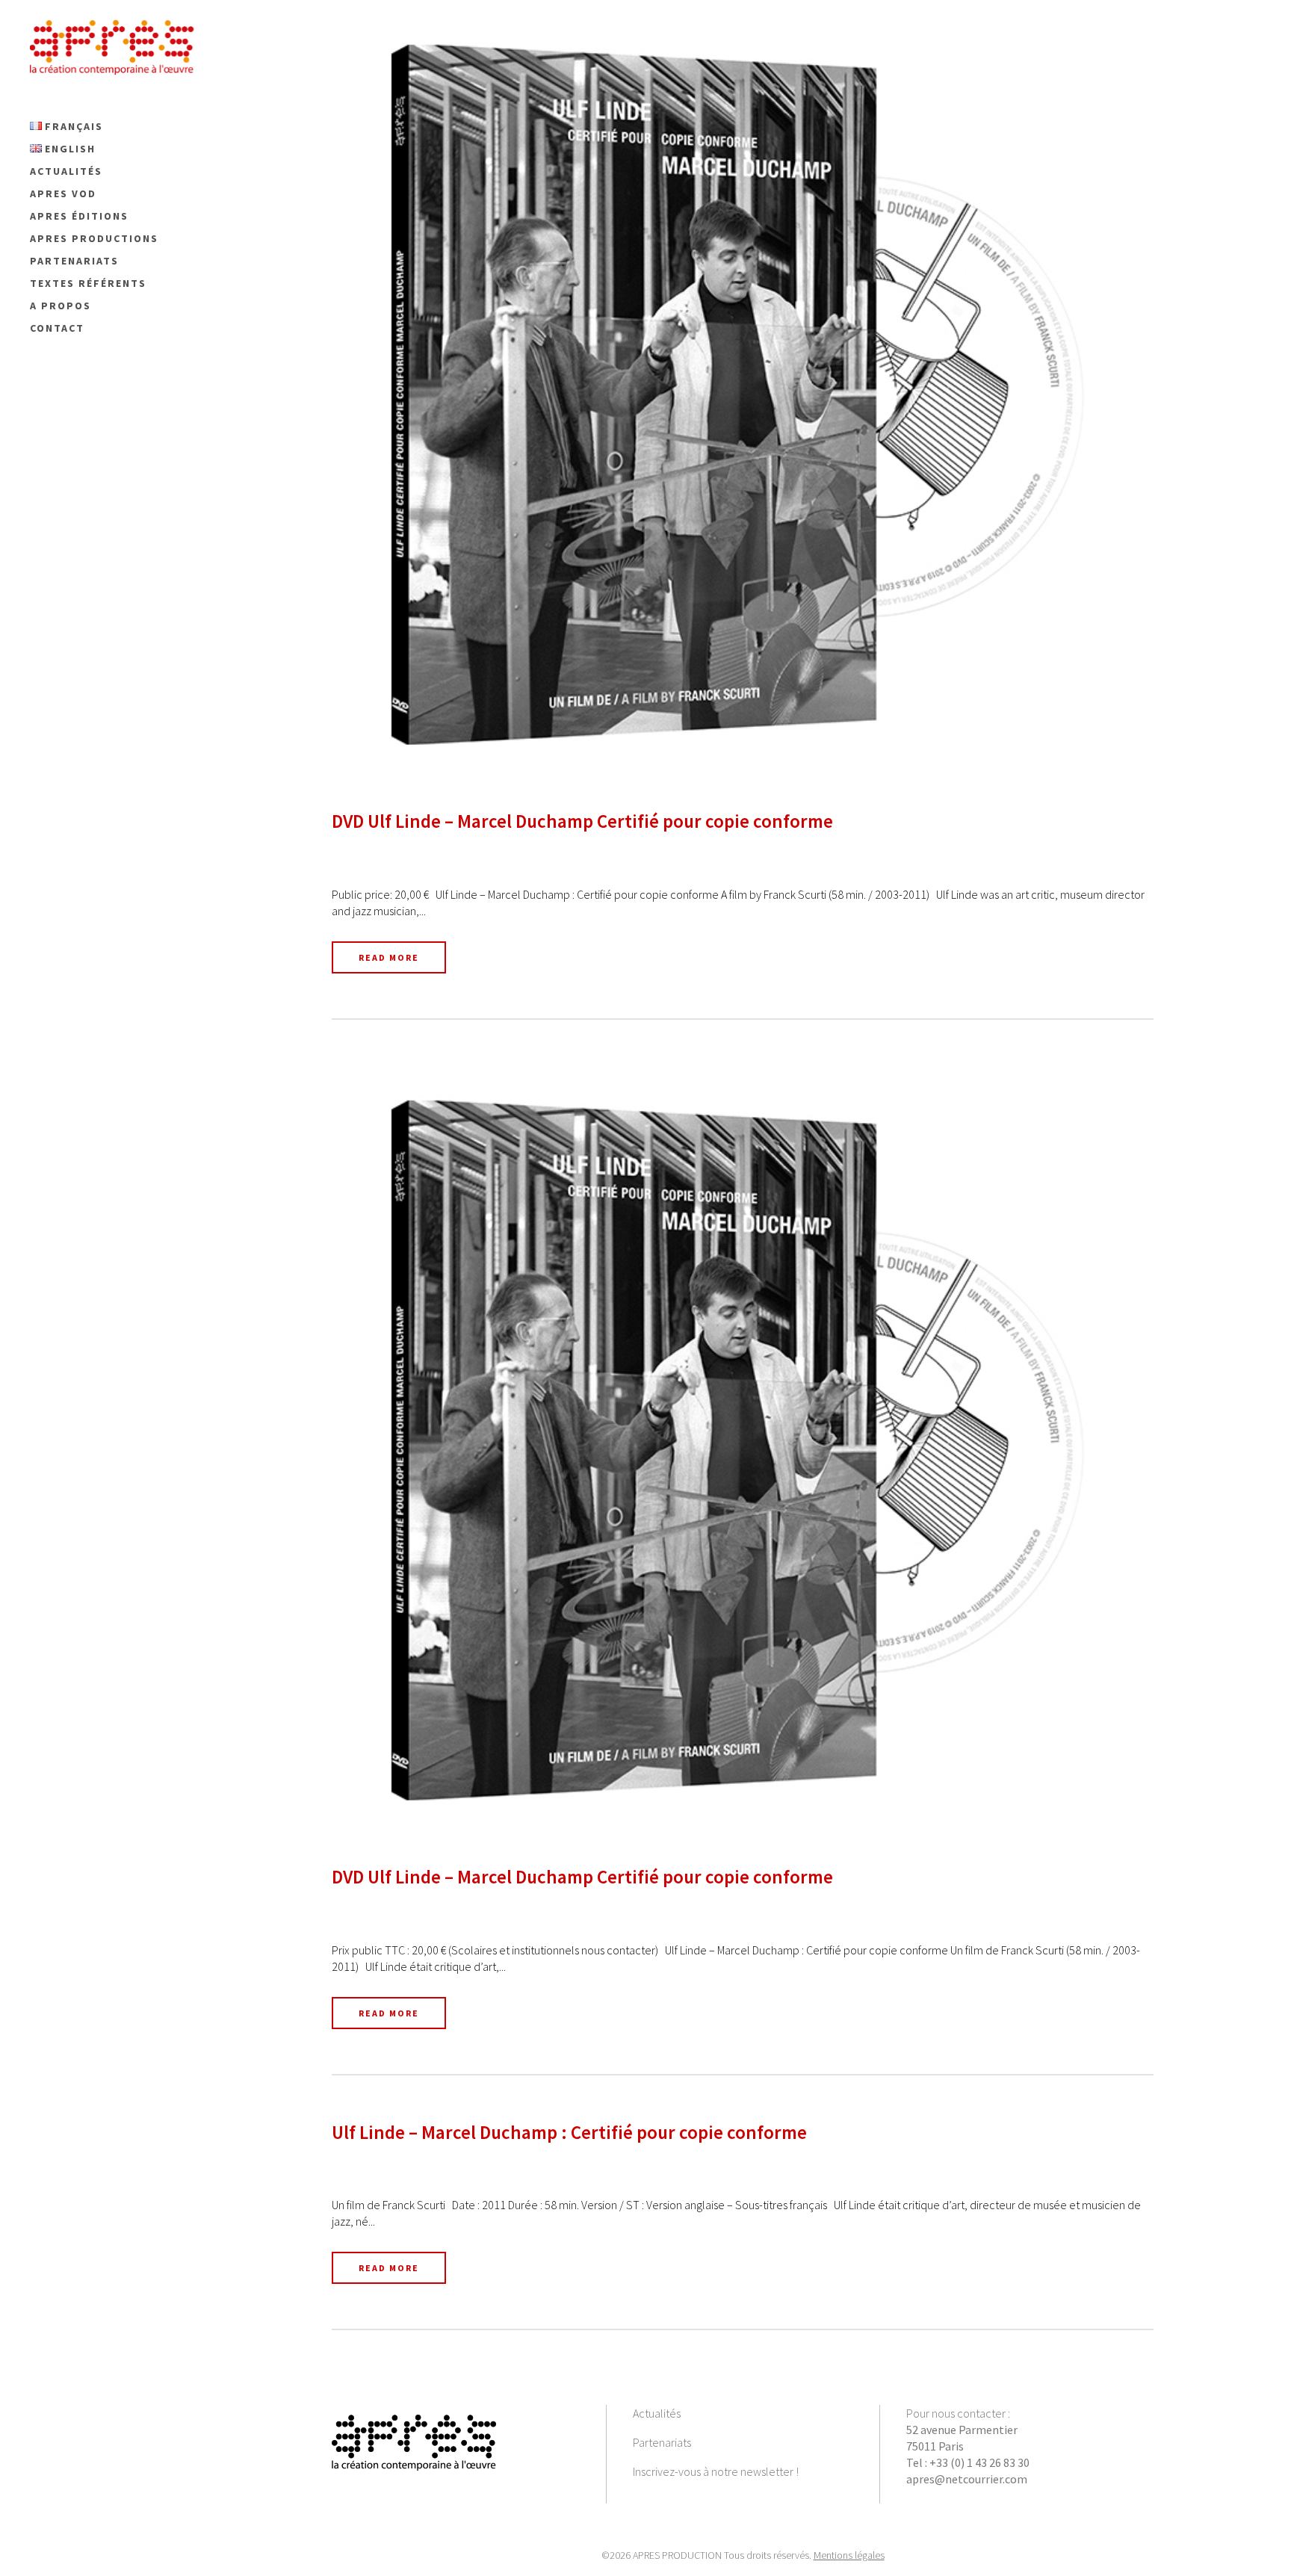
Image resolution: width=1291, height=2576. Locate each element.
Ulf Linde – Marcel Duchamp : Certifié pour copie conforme (569, 2132)
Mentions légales (849, 2555)
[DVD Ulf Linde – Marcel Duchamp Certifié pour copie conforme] (743, 394)
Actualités (657, 2413)
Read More (389, 957)
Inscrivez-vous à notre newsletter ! (716, 2471)
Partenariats (662, 2442)
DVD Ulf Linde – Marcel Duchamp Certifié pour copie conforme (582, 821)
